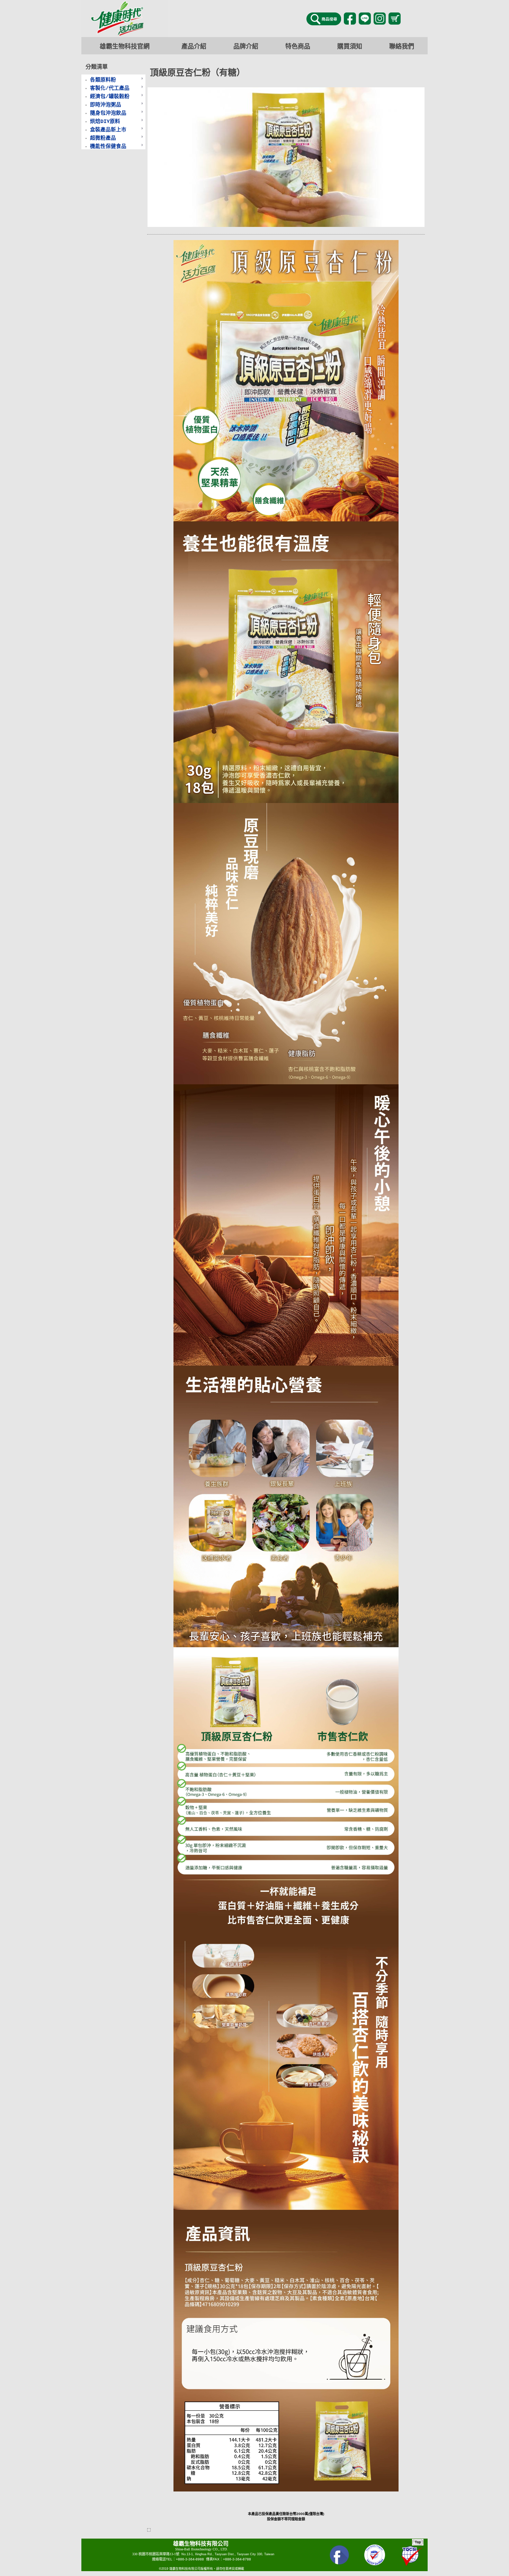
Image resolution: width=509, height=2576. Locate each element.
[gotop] (418, 2544)
